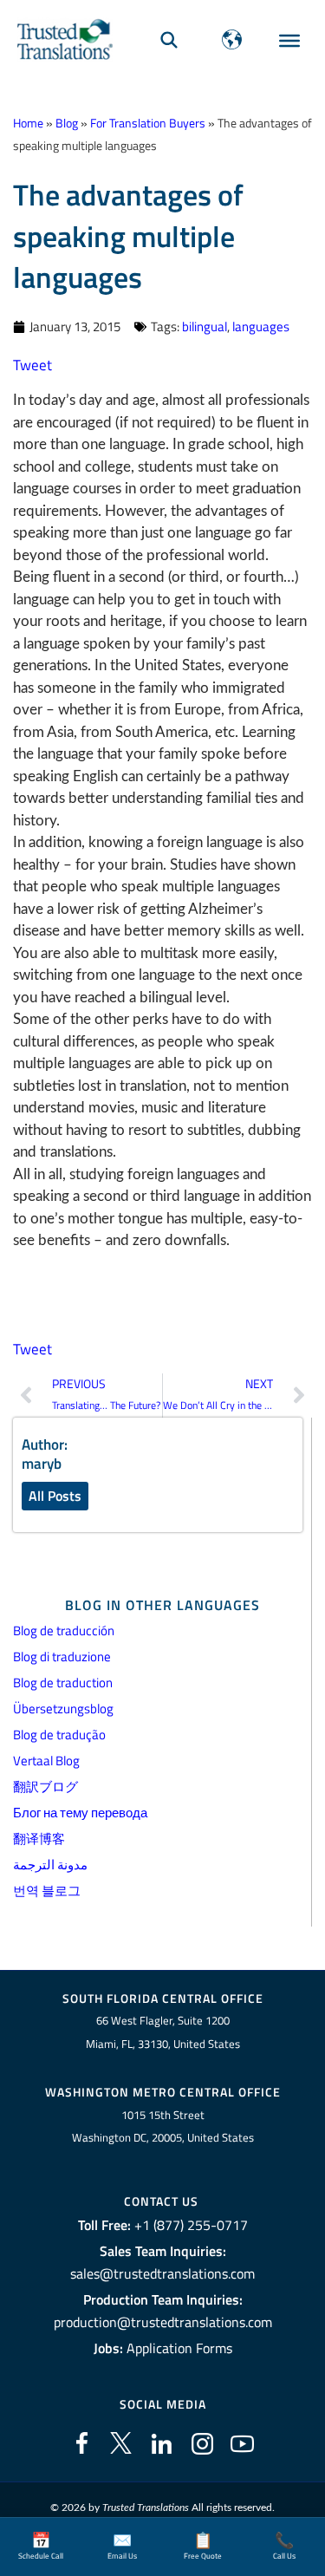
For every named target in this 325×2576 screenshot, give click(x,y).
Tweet (32, 365)
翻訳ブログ (45, 1787)
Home (28, 123)
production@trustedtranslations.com (163, 2322)
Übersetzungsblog (63, 1709)
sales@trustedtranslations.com (162, 2273)
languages (261, 326)
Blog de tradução (59, 1735)
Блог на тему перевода (80, 1813)
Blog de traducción (64, 1630)
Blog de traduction (63, 1683)
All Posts (55, 1496)
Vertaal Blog (46, 1761)
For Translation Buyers (148, 123)
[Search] (169, 39)
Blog (67, 123)
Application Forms (179, 2348)
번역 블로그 (47, 1891)
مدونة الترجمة (50, 1865)
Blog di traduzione (62, 1656)
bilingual (205, 326)
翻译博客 (39, 1839)
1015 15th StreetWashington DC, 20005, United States (163, 2126)
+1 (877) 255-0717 (191, 2225)
